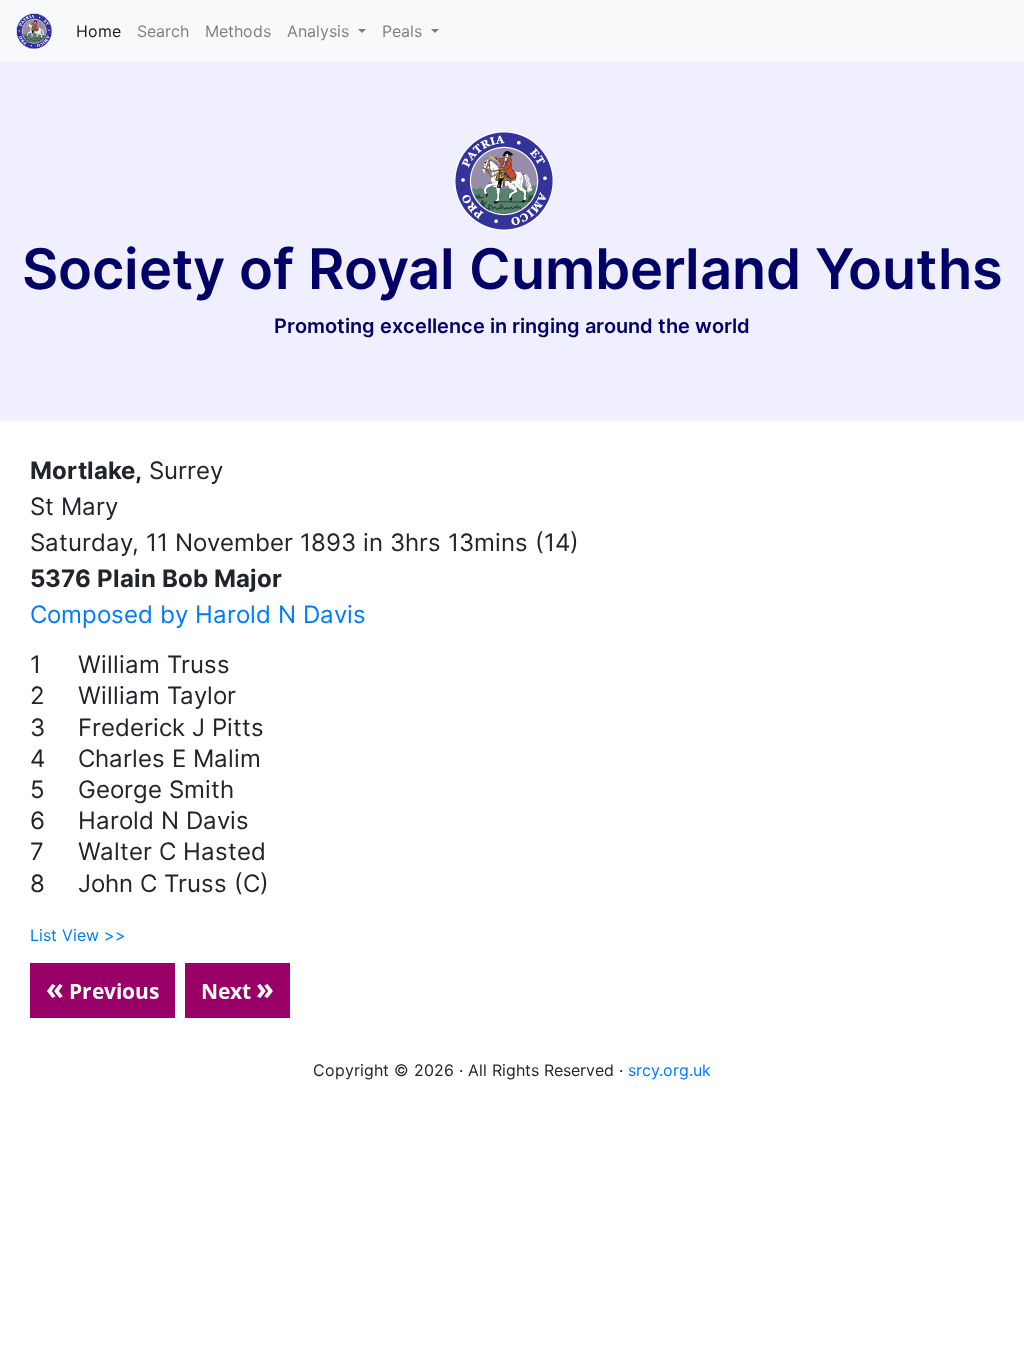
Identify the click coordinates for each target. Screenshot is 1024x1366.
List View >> (78, 935)
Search (163, 31)
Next (237, 988)
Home (102, 30)
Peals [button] (404, 31)
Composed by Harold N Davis (198, 614)
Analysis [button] (320, 31)
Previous (102, 988)
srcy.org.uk (669, 1070)
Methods (238, 31)
